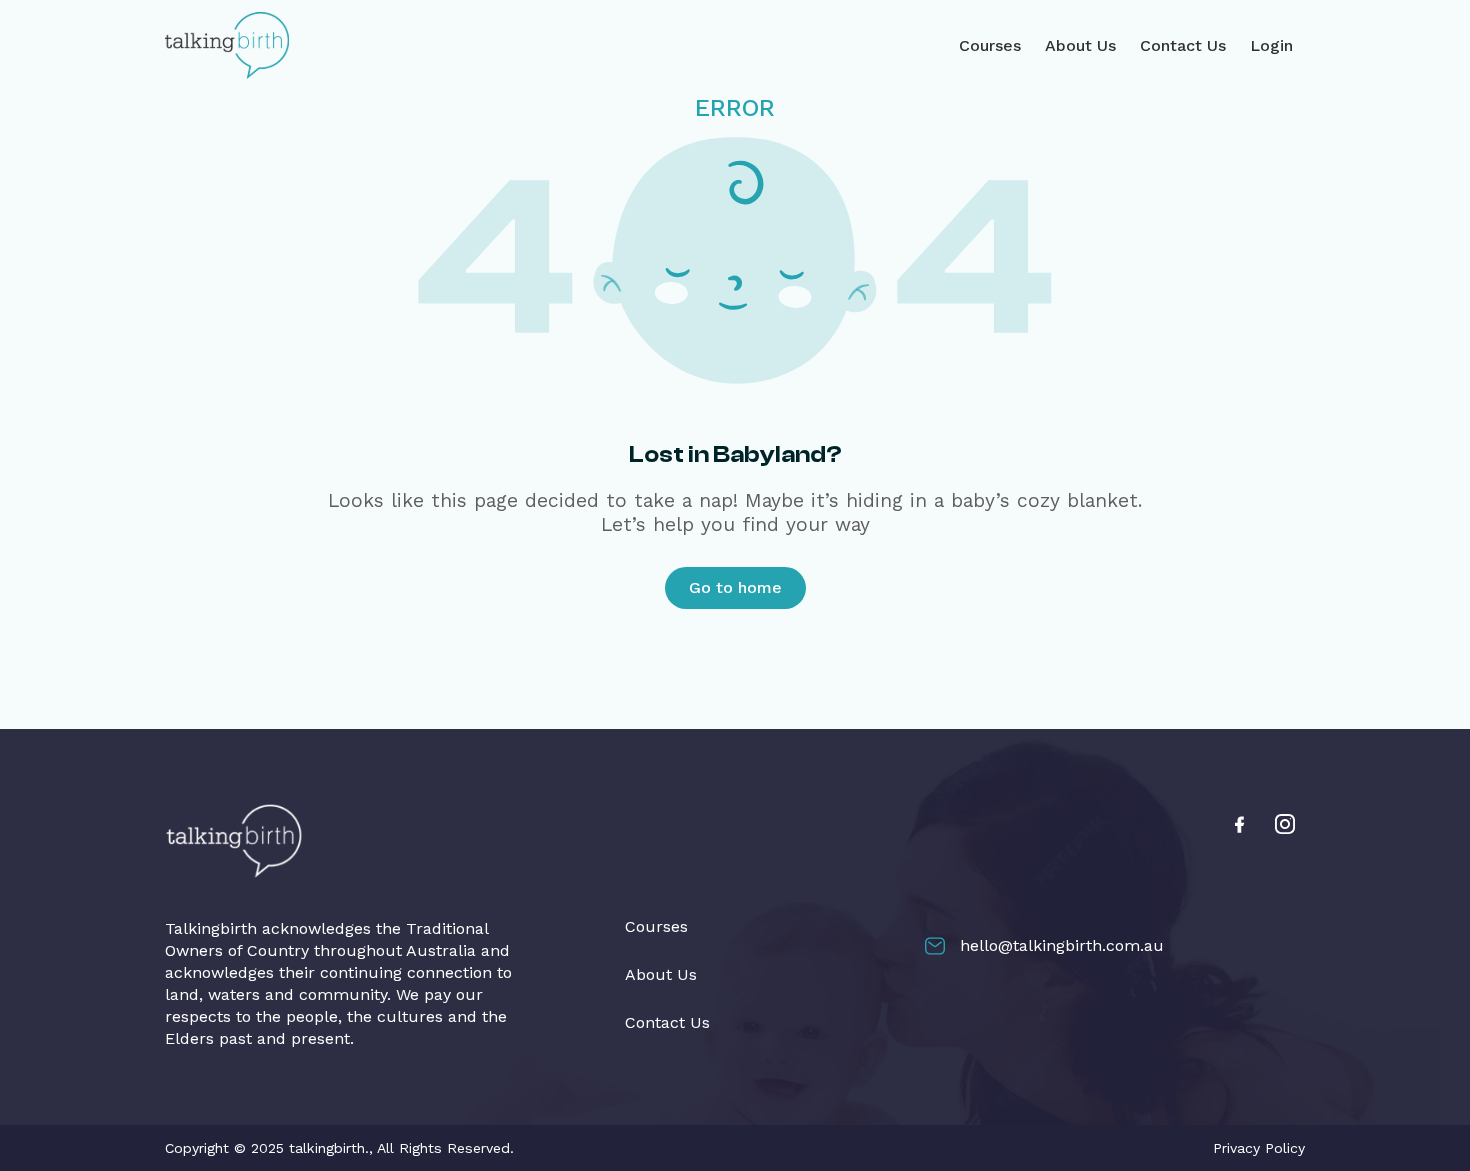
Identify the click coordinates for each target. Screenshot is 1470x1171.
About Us (1080, 45)
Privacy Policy (1259, 1148)
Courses (990, 45)
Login (1271, 45)
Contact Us (1183, 45)
